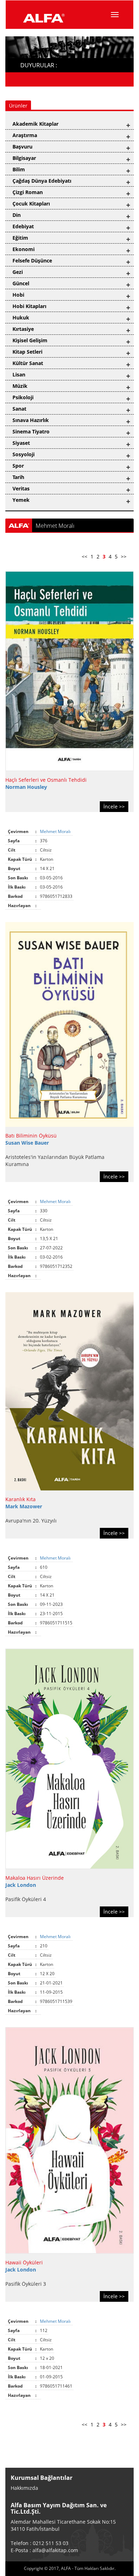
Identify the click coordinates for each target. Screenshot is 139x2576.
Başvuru (22, 147)
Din (17, 215)
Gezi (18, 272)
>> (124, 556)
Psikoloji (23, 397)
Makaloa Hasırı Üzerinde (35, 1878)
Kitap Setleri (27, 352)
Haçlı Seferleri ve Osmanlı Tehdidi (46, 780)
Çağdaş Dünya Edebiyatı (42, 181)
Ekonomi (24, 249)
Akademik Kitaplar (35, 124)
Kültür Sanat (28, 363)
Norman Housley (26, 787)
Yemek (21, 500)
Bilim (19, 169)
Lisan (19, 374)
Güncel (21, 283)
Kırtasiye (23, 329)
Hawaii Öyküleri (24, 2262)
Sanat (19, 409)
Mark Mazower (24, 1506)
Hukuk (21, 318)
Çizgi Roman (28, 192)
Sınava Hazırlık (31, 420)
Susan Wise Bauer (27, 1143)
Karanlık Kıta (20, 1499)
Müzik (20, 386)
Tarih (18, 477)
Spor (18, 466)
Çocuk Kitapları (31, 204)
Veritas (21, 488)
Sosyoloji (24, 454)
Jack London (21, 1885)
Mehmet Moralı (56, 831)
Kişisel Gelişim (30, 340)
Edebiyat (23, 226)
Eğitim (20, 238)
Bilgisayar (24, 158)
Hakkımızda (24, 2488)
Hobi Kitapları (29, 306)
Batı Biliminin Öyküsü (31, 1136)
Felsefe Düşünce (32, 261)
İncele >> (114, 806)
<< (84, 556)
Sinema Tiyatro (31, 431)
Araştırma (25, 135)
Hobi (18, 295)
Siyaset (21, 443)
